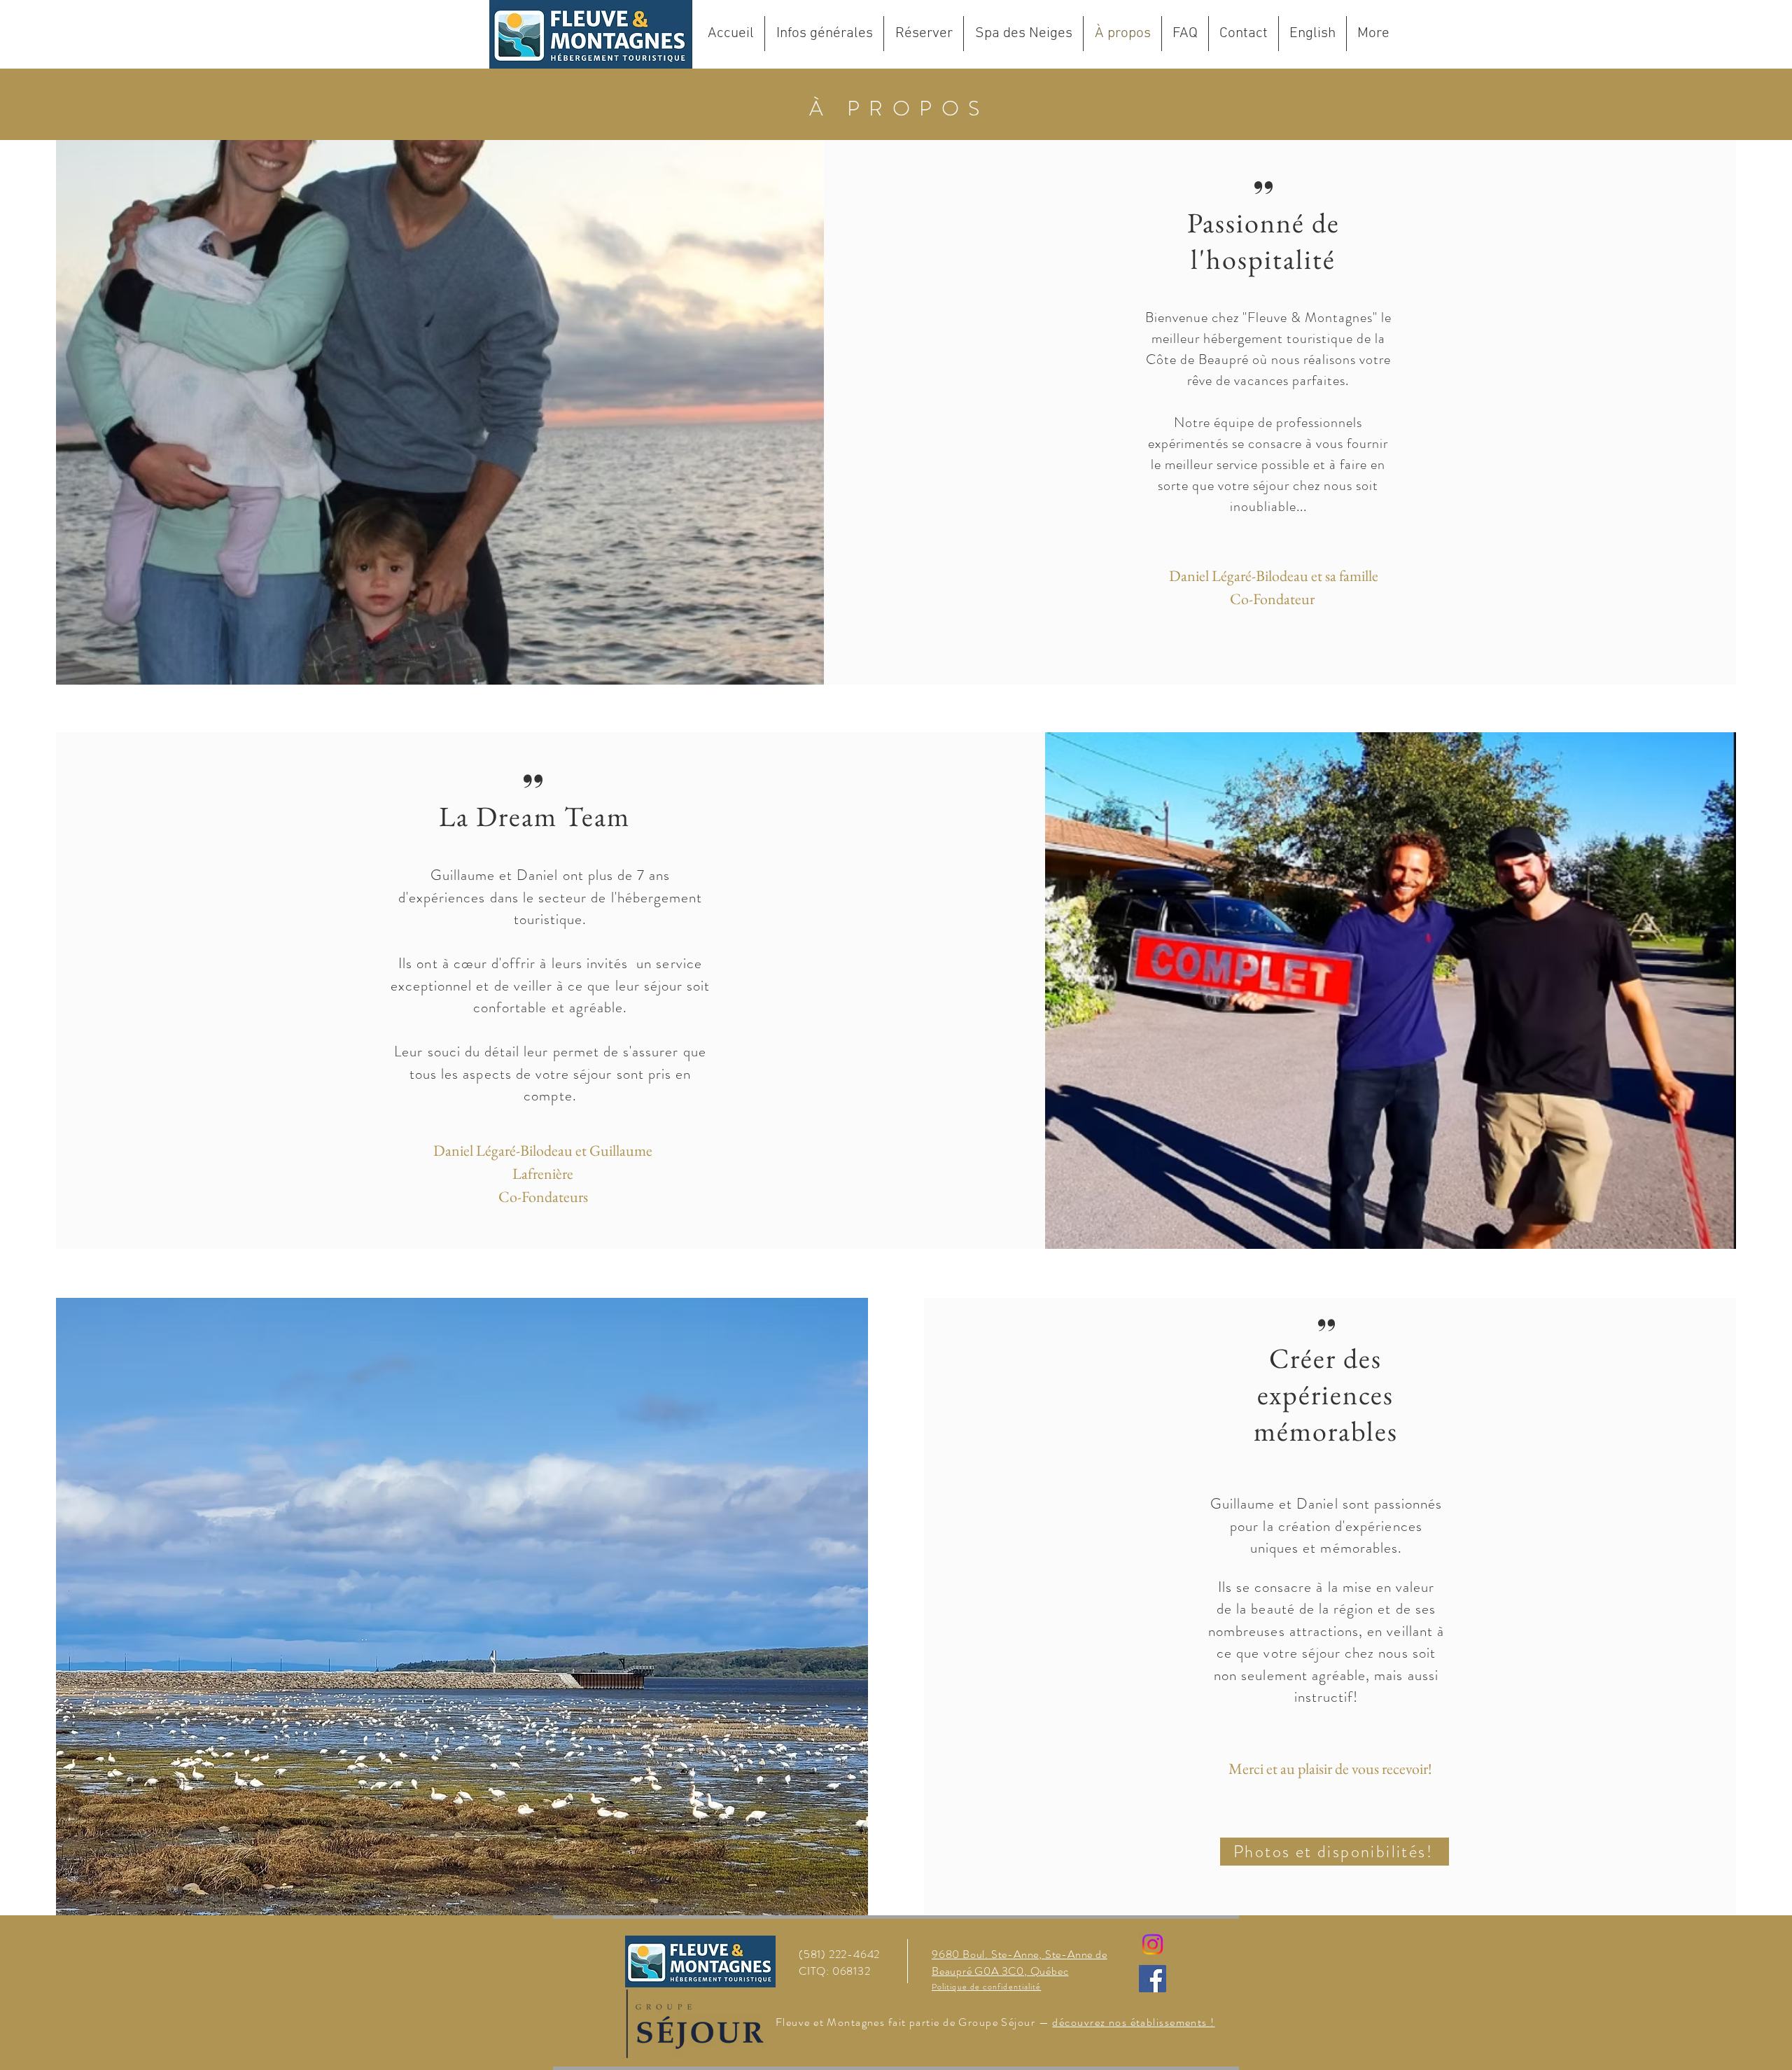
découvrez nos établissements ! (1133, 2022)
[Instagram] (1153, 1944)
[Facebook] (1153, 1979)
